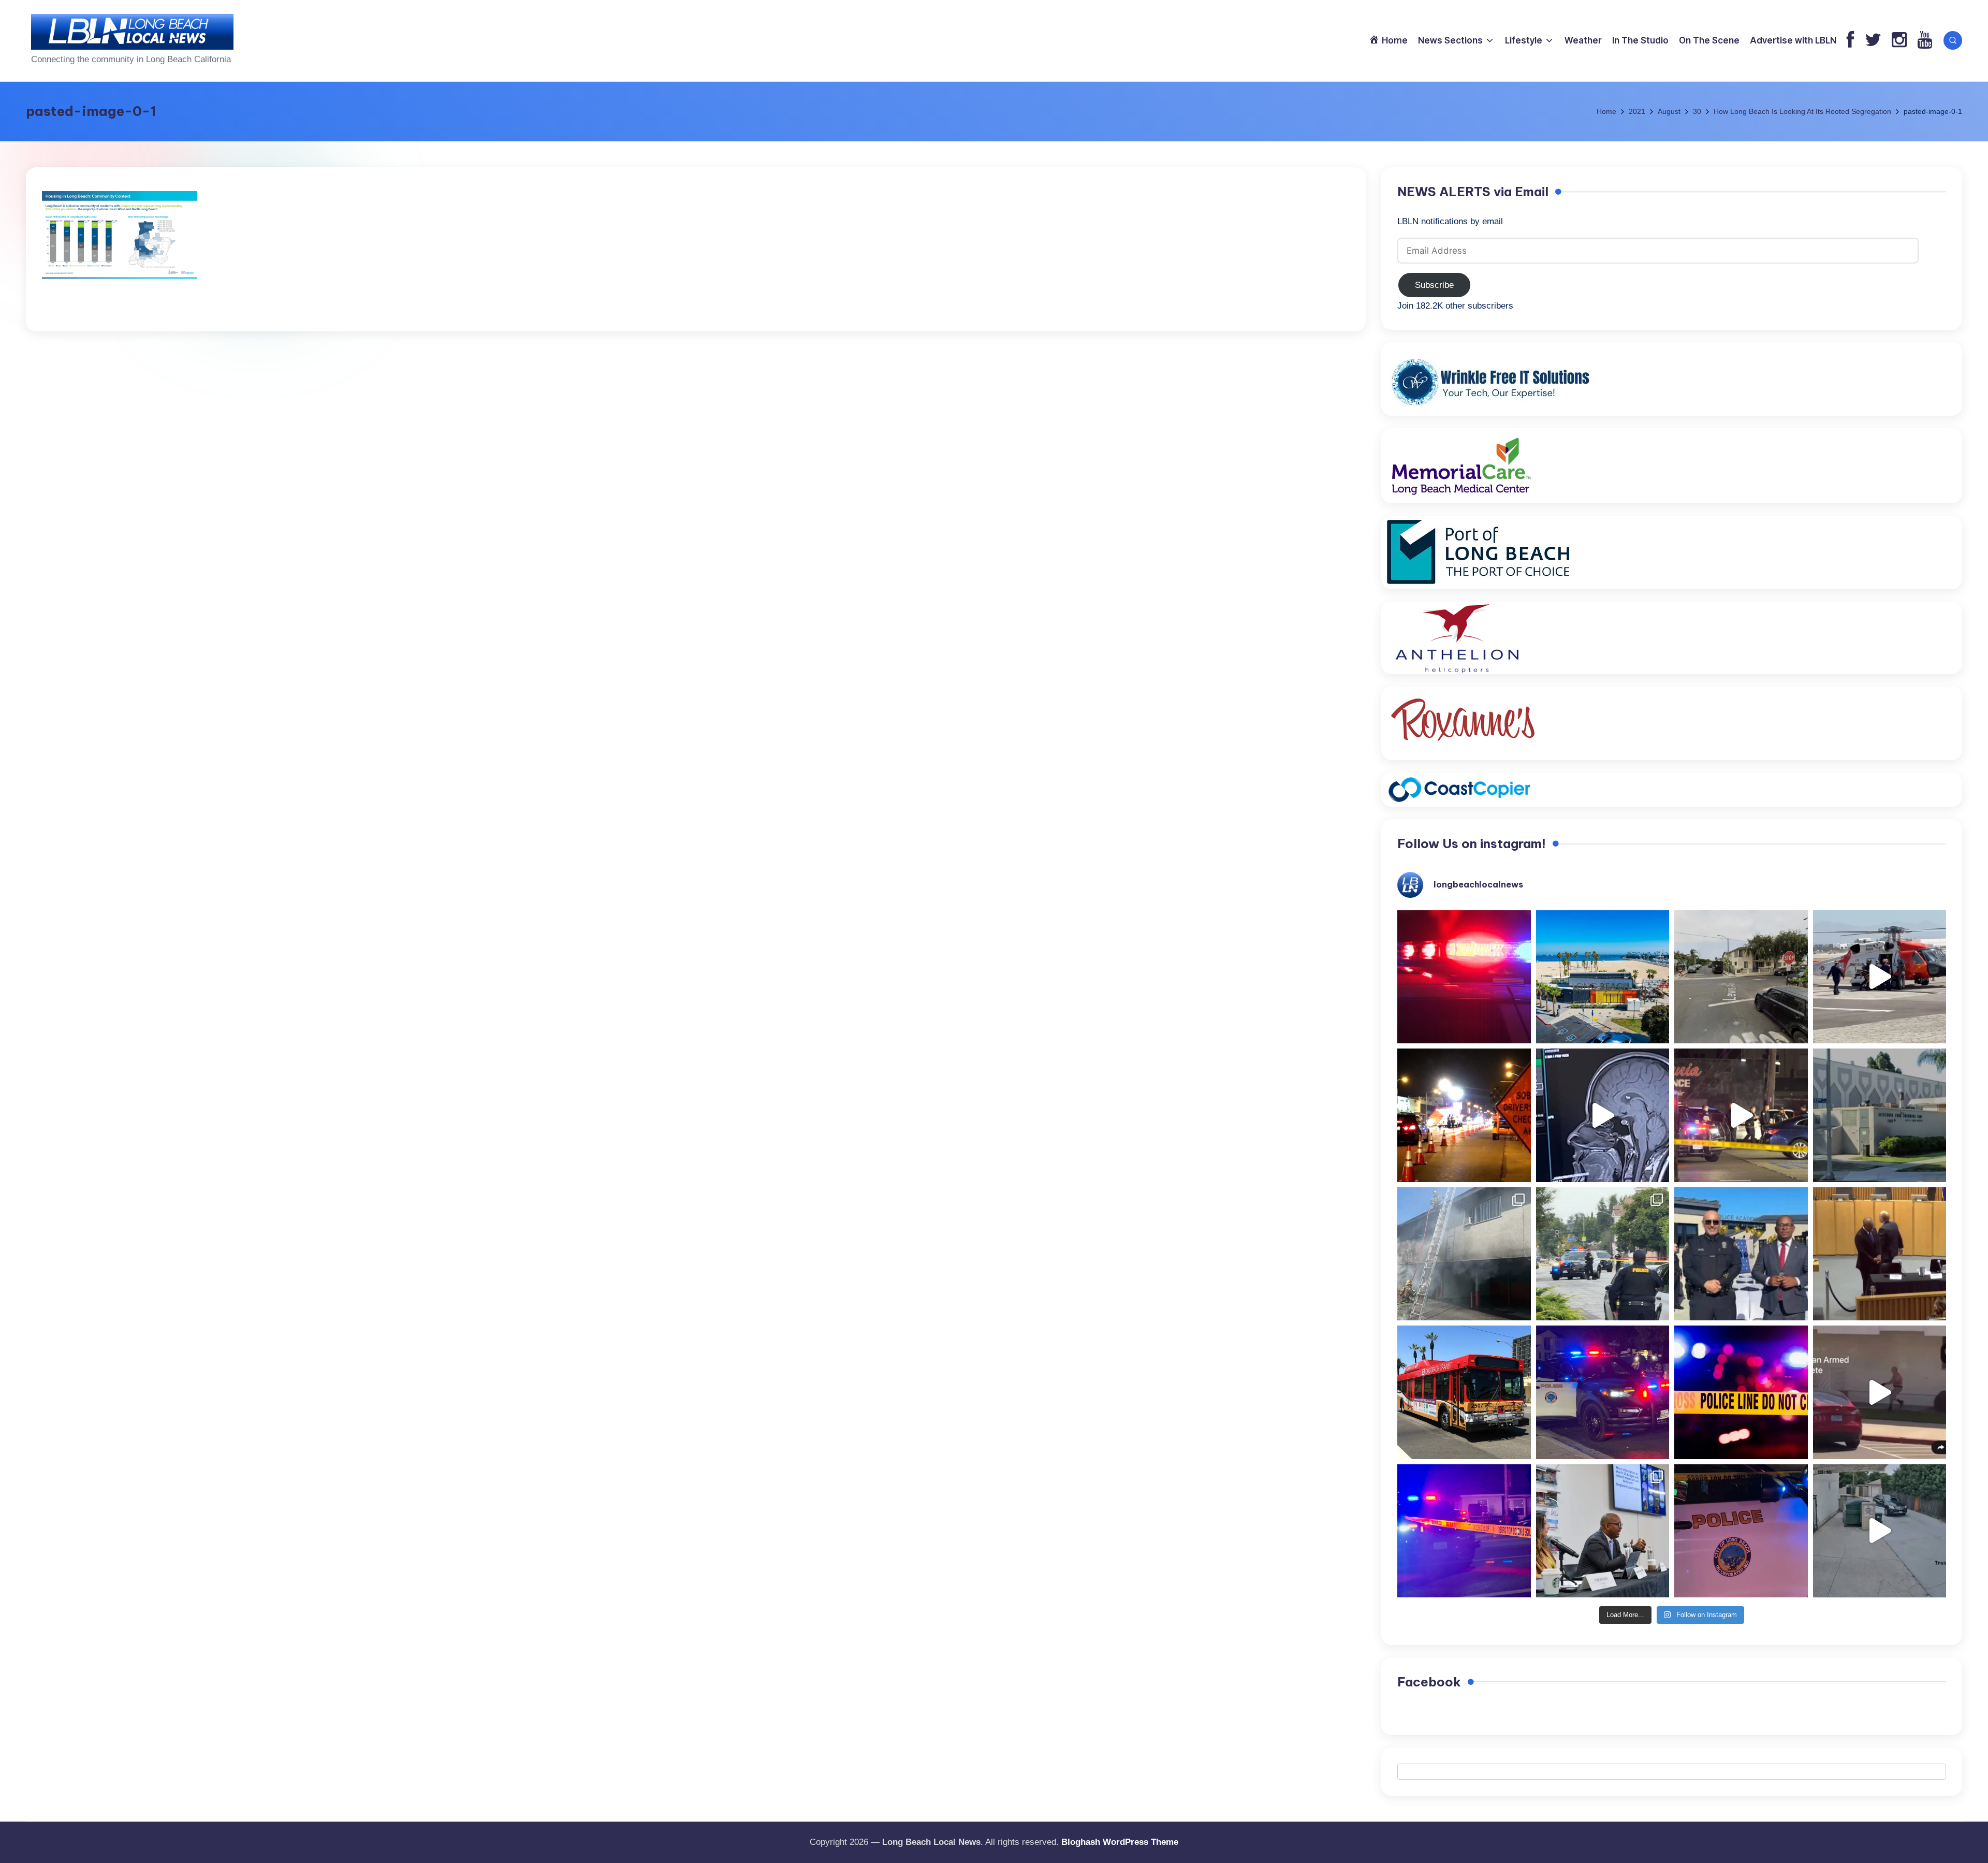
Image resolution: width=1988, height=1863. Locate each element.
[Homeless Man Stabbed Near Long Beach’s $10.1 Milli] (1603, 977)
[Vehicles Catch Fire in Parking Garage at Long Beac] (1464, 1254)
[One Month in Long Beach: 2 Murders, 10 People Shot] (1603, 1254)
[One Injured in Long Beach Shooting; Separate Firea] (1741, 1531)
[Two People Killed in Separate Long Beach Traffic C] (1464, 977)
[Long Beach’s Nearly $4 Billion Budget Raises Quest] (1880, 1254)
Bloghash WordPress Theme (1120, 1842)
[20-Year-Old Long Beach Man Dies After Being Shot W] (1741, 977)
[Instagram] (1899, 41)
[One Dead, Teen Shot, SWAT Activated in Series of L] (1464, 1531)
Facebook (1429, 1682)
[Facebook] (1851, 41)
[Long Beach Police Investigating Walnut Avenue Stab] (1741, 1392)
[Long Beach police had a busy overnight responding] (1603, 1392)
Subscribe (1434, 285)
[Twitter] (1873, 41)
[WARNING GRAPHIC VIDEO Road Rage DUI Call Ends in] (1880, 1392)
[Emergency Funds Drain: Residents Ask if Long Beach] (1603, 1531)
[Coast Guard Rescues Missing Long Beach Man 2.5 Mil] (1880, 977)
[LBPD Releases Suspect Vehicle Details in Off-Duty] (1880, 1531)
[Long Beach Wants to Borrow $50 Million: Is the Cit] (1880, 1115)
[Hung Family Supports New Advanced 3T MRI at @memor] (1603, 1115)
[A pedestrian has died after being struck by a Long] (1464, 1392)
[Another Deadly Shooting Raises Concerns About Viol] (1741, 1254)
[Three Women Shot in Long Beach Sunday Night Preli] (1741, 1115)
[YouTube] (1925, 41)
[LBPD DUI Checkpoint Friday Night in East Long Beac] (1464, 1115)
